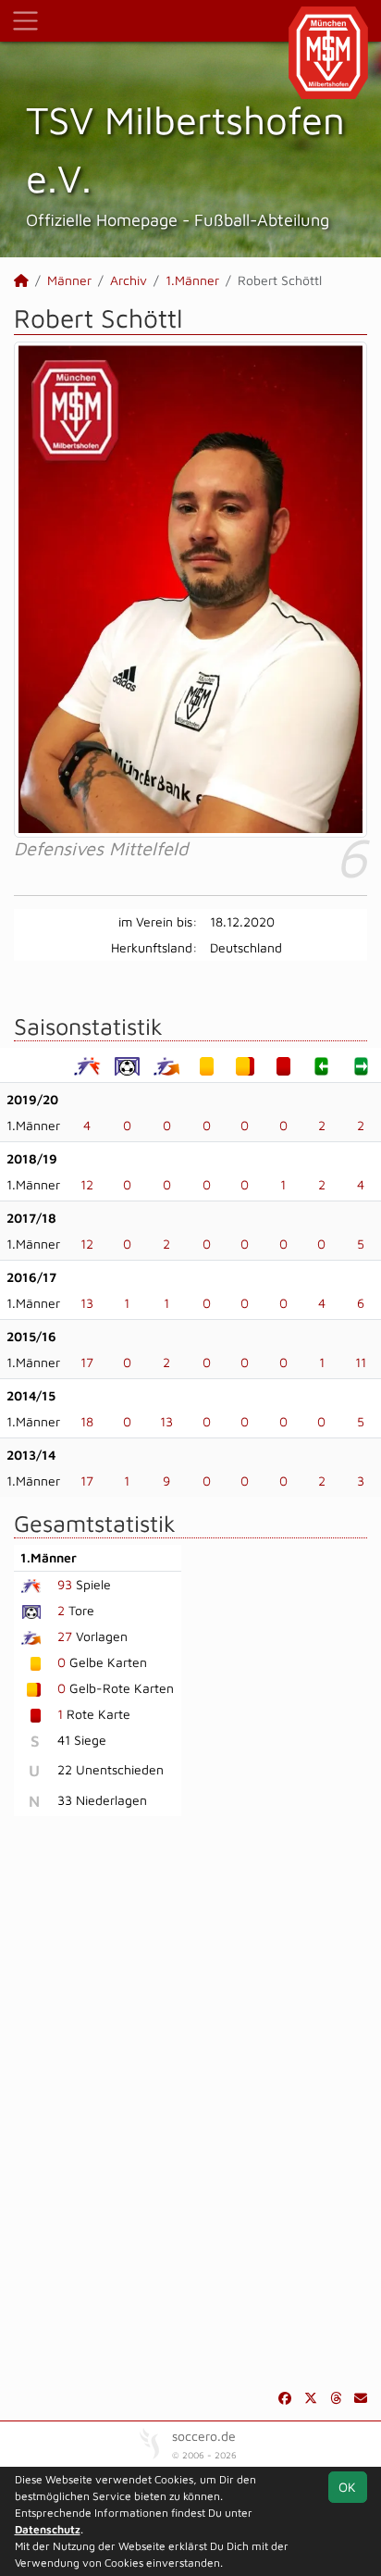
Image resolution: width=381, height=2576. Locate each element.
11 (361, 1362)
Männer (69, 280)
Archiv (129, 280)
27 (65, 1636)
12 (87, 1184)
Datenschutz (48, 2529)
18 (87, 1421)
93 (65, 1584)
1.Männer (192, 280)
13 (87, 1303)
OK (347, 2487)
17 (87, 1362)
